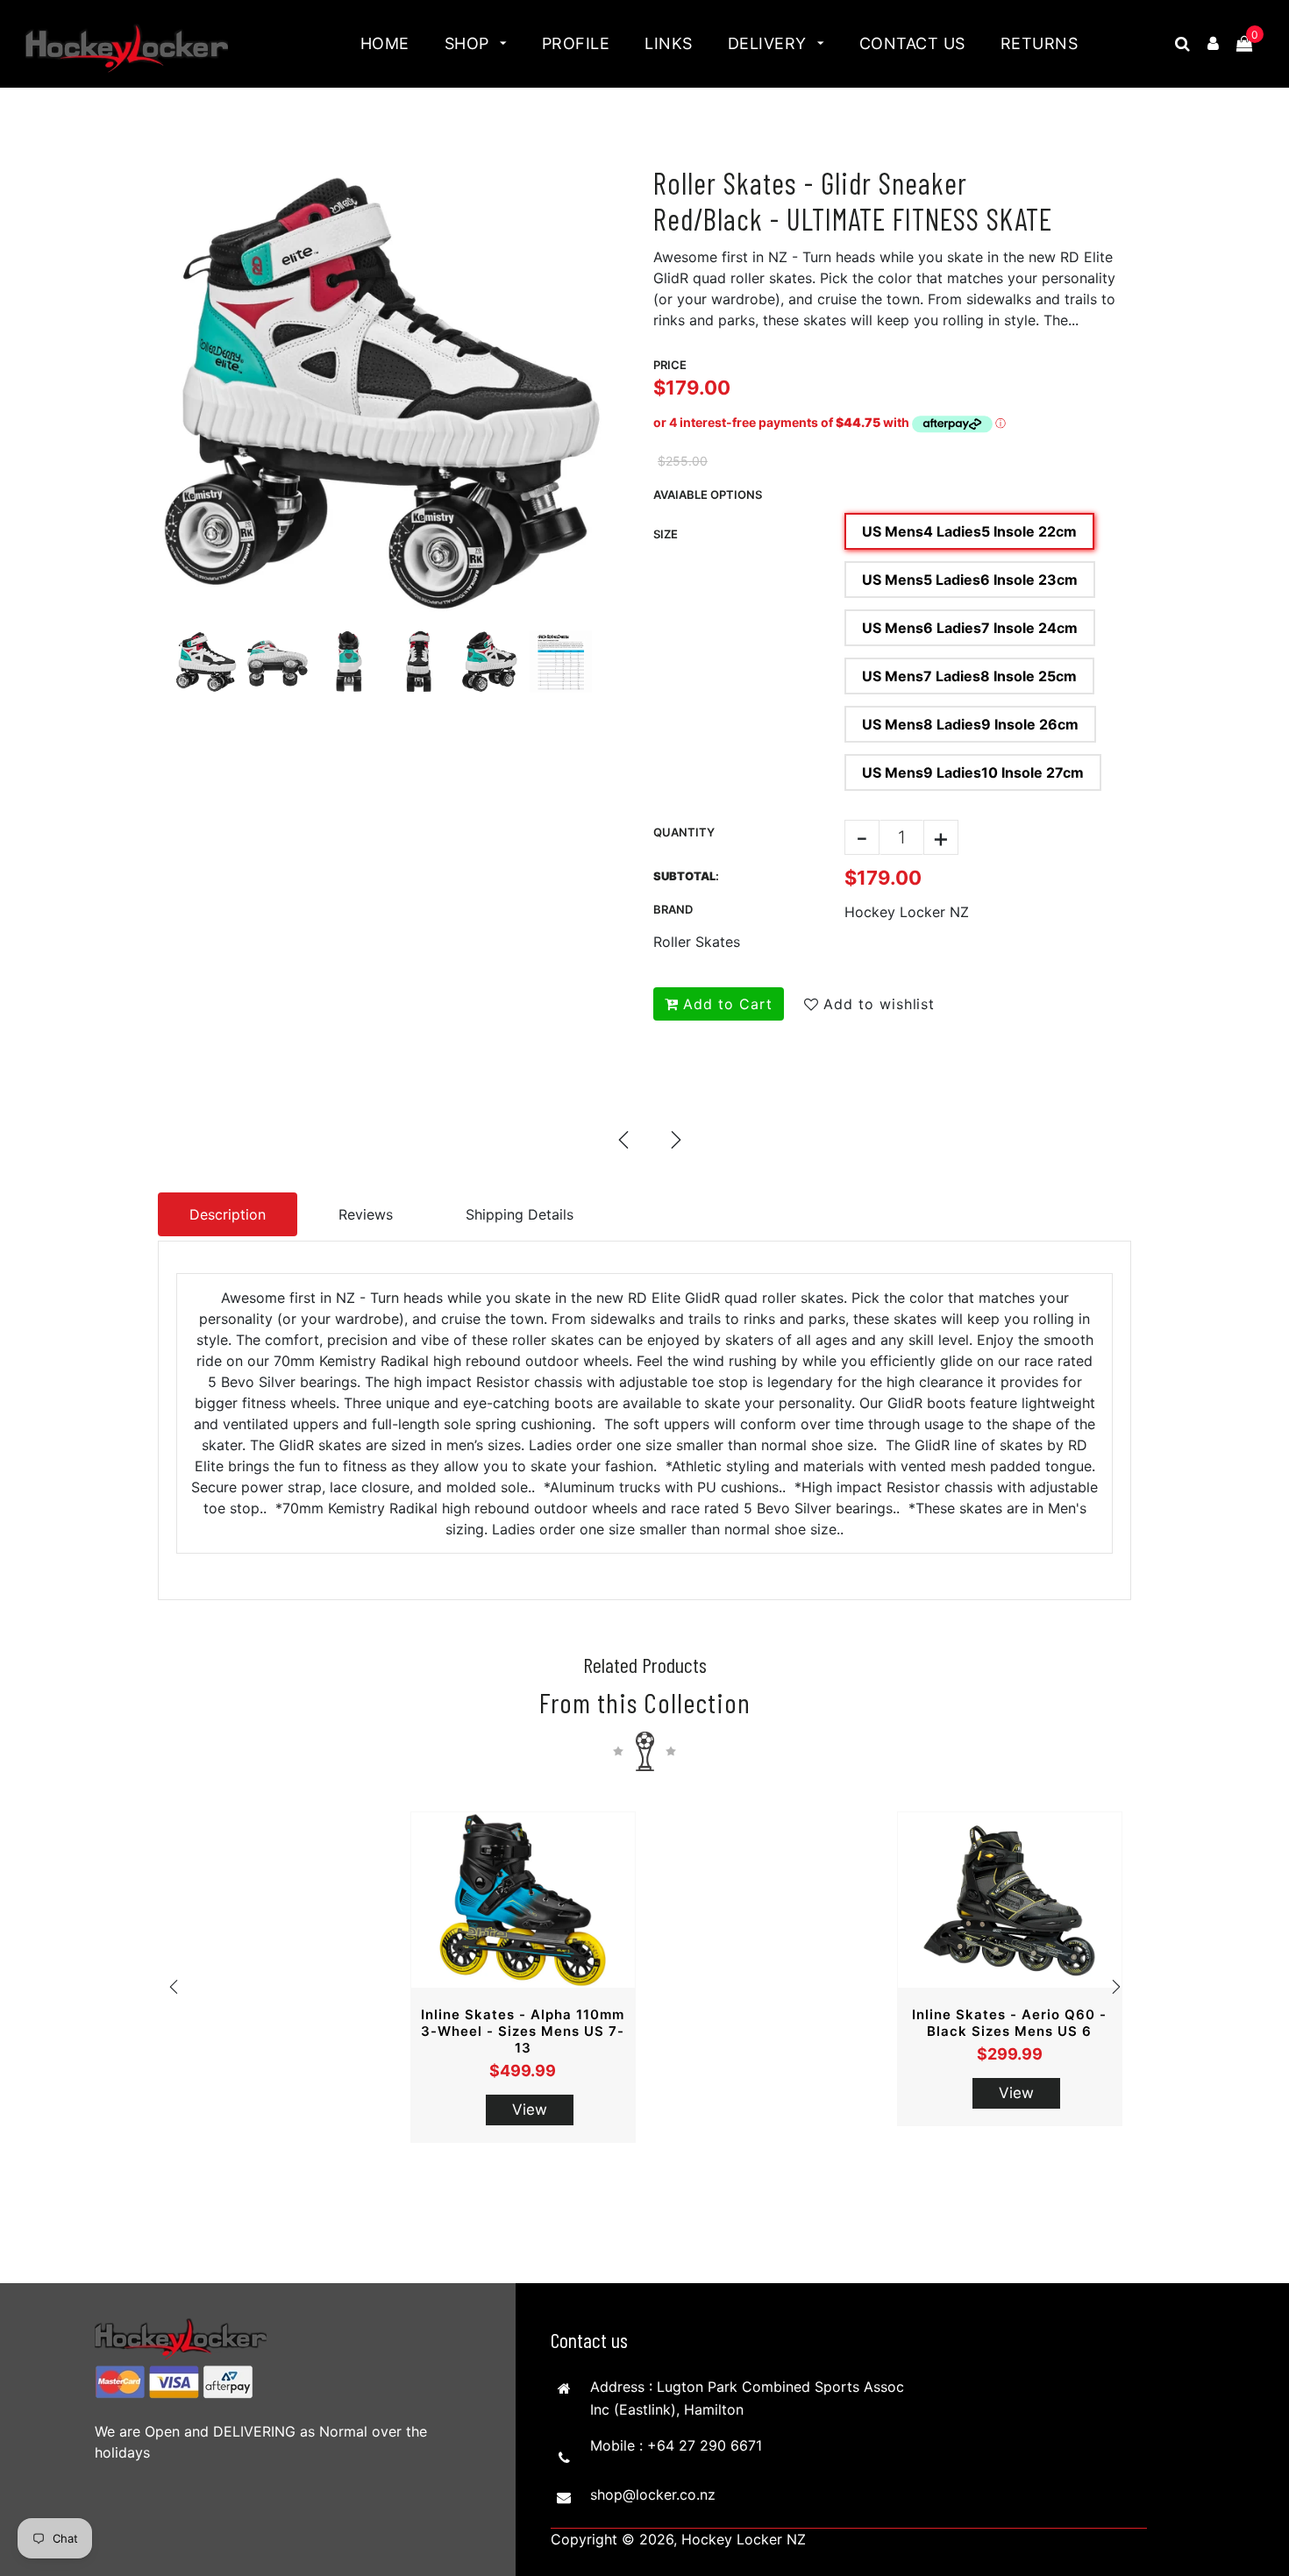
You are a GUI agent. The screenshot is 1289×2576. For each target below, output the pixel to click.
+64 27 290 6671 (705, 2445)
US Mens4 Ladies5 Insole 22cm (969, 531)
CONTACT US (912, 43)
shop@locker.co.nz (653, 2494)
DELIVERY (770, 43)
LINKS (669, 43)
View (530, 2110)
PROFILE (576, 43)
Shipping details (520, 1214)
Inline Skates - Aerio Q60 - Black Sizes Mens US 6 (1009, 2023)
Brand (673, 909)
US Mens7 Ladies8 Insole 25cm (969, 676)
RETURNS (1040, 43)
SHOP (470, 43)
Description (228, 1214)
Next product (675, 1139)
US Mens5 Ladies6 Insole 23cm (970, 580)
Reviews (366, 1214)
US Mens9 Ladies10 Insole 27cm (973, 772)
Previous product (623, 1139)
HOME (385, 43)
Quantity (684, 832)
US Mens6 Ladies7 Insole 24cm (970, 628)
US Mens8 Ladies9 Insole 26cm (970, 724)
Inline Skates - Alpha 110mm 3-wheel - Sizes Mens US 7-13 (523, 2031)
